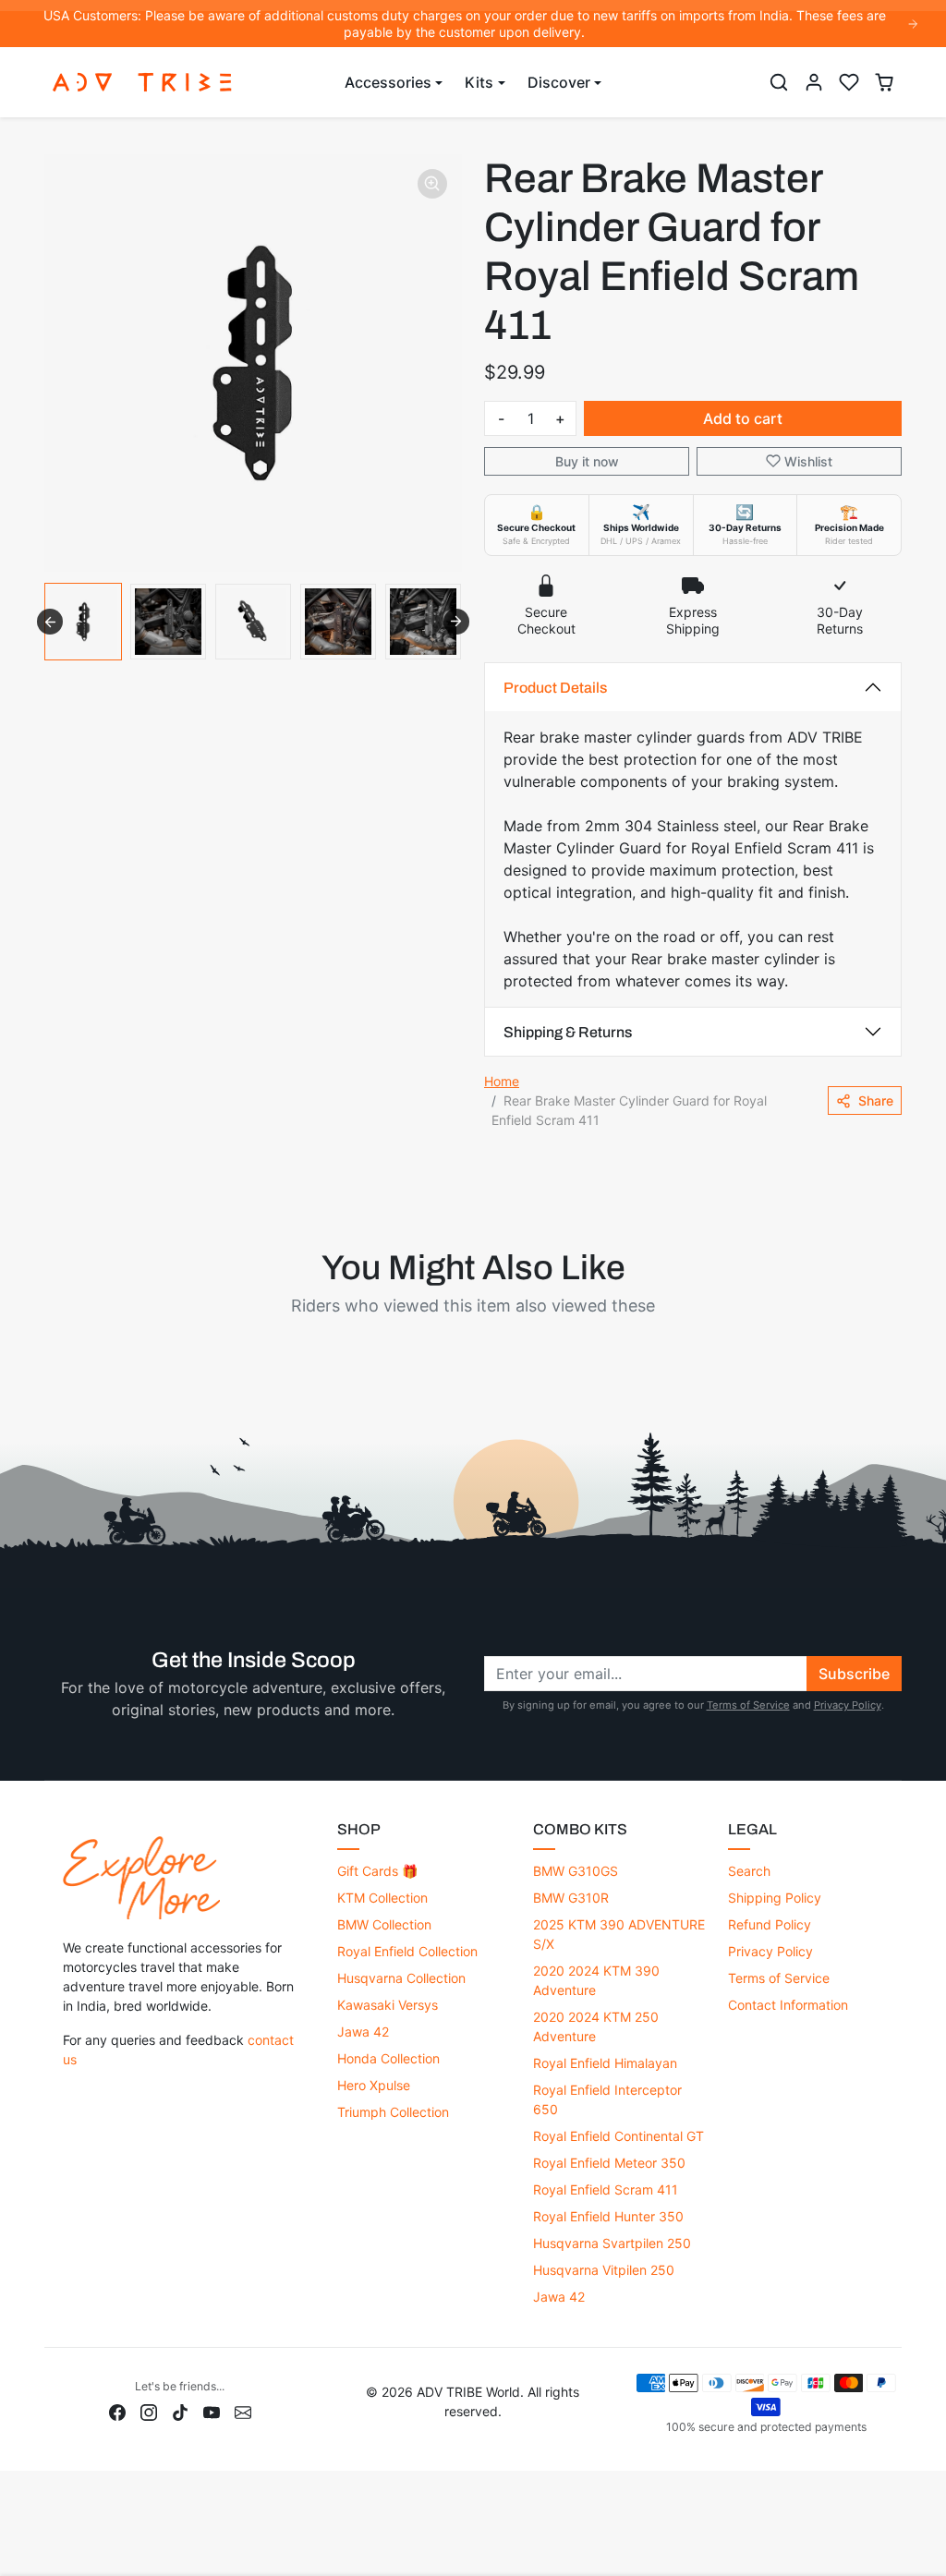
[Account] (814, 82)
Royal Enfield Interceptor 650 (607, 2099)
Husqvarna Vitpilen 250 (604, 2270)
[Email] (243, 2411)
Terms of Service (748, 1705)
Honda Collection (388, 2058)
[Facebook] (117, 2411)
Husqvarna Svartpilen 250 (612, 2243)
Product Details (555, 688)
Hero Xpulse (374, 2085)
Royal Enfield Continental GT (619, 2136)
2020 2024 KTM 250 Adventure (596, 2026)
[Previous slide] (46, 1349)
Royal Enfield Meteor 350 (609, 2163)
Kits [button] (479, 82)
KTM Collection (382, 1898)
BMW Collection (384, 1924)
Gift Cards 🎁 (377, 1871)
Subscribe (854, 1674)
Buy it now (587, 461)
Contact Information (788, 2005)
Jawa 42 (363, 2032)
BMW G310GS (576, 1871)
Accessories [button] (388, 82)
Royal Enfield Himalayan (605, 2063)
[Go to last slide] (50, 622)
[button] (779, 82)
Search (749, 1871)
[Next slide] (456, 622)
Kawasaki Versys (388, 2005)
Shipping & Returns (568, 1032)
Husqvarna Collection (401, 1978)
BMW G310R (571, 1898)
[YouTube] (212, 2411)
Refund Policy (770, 1924)
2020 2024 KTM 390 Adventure (596, 1980)
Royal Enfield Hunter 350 (608, 2216)
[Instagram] (149, 2411)
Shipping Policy (775, 1898)
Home (502, 1081)
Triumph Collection (393, 2112)
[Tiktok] (180, 2411)
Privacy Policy (848, 1705)
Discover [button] (559, 82)
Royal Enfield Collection (407, 1951)
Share (876, 1101)
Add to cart (743, 418)
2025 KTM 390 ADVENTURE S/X (619, 1934)
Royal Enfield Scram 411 (606, 2189)
